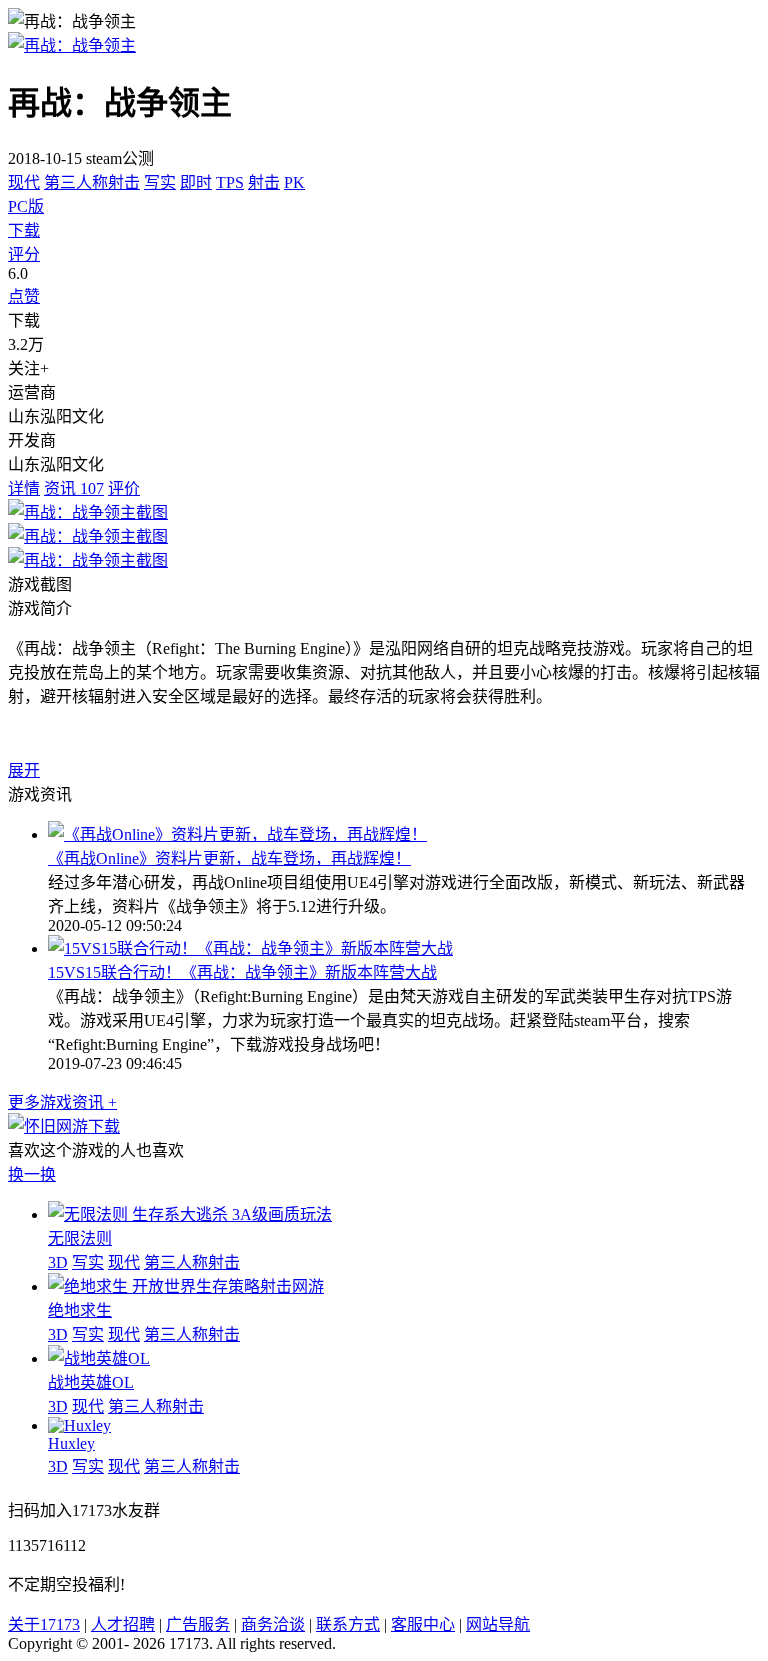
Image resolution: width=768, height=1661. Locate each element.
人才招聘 (123, 1624)
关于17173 (44, 1624)
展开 (24, 770)
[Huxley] (79, 1425)
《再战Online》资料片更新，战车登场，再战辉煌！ (229, 858)
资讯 (74, 488)
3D (58, 1262)
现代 (24, 182)
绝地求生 (80, 1310)
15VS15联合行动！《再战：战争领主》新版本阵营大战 (242, 972)
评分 (24, 254)
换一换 (32, 1174)
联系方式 (348, 1624)
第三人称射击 (92, 182)
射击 (264, 182)
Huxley (71, 1443)
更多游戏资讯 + (62, 1102)
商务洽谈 (273, 1624)
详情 (24, 488)
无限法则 (80, 1238)
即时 (196, 182)
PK (294, 182)
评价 (124, 488)
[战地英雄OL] (99, 1358)
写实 (160, 182)
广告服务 (198, 1624)
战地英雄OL (91, 1382)
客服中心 (423, 1624)
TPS (230, 182)
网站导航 (498, 1624)
